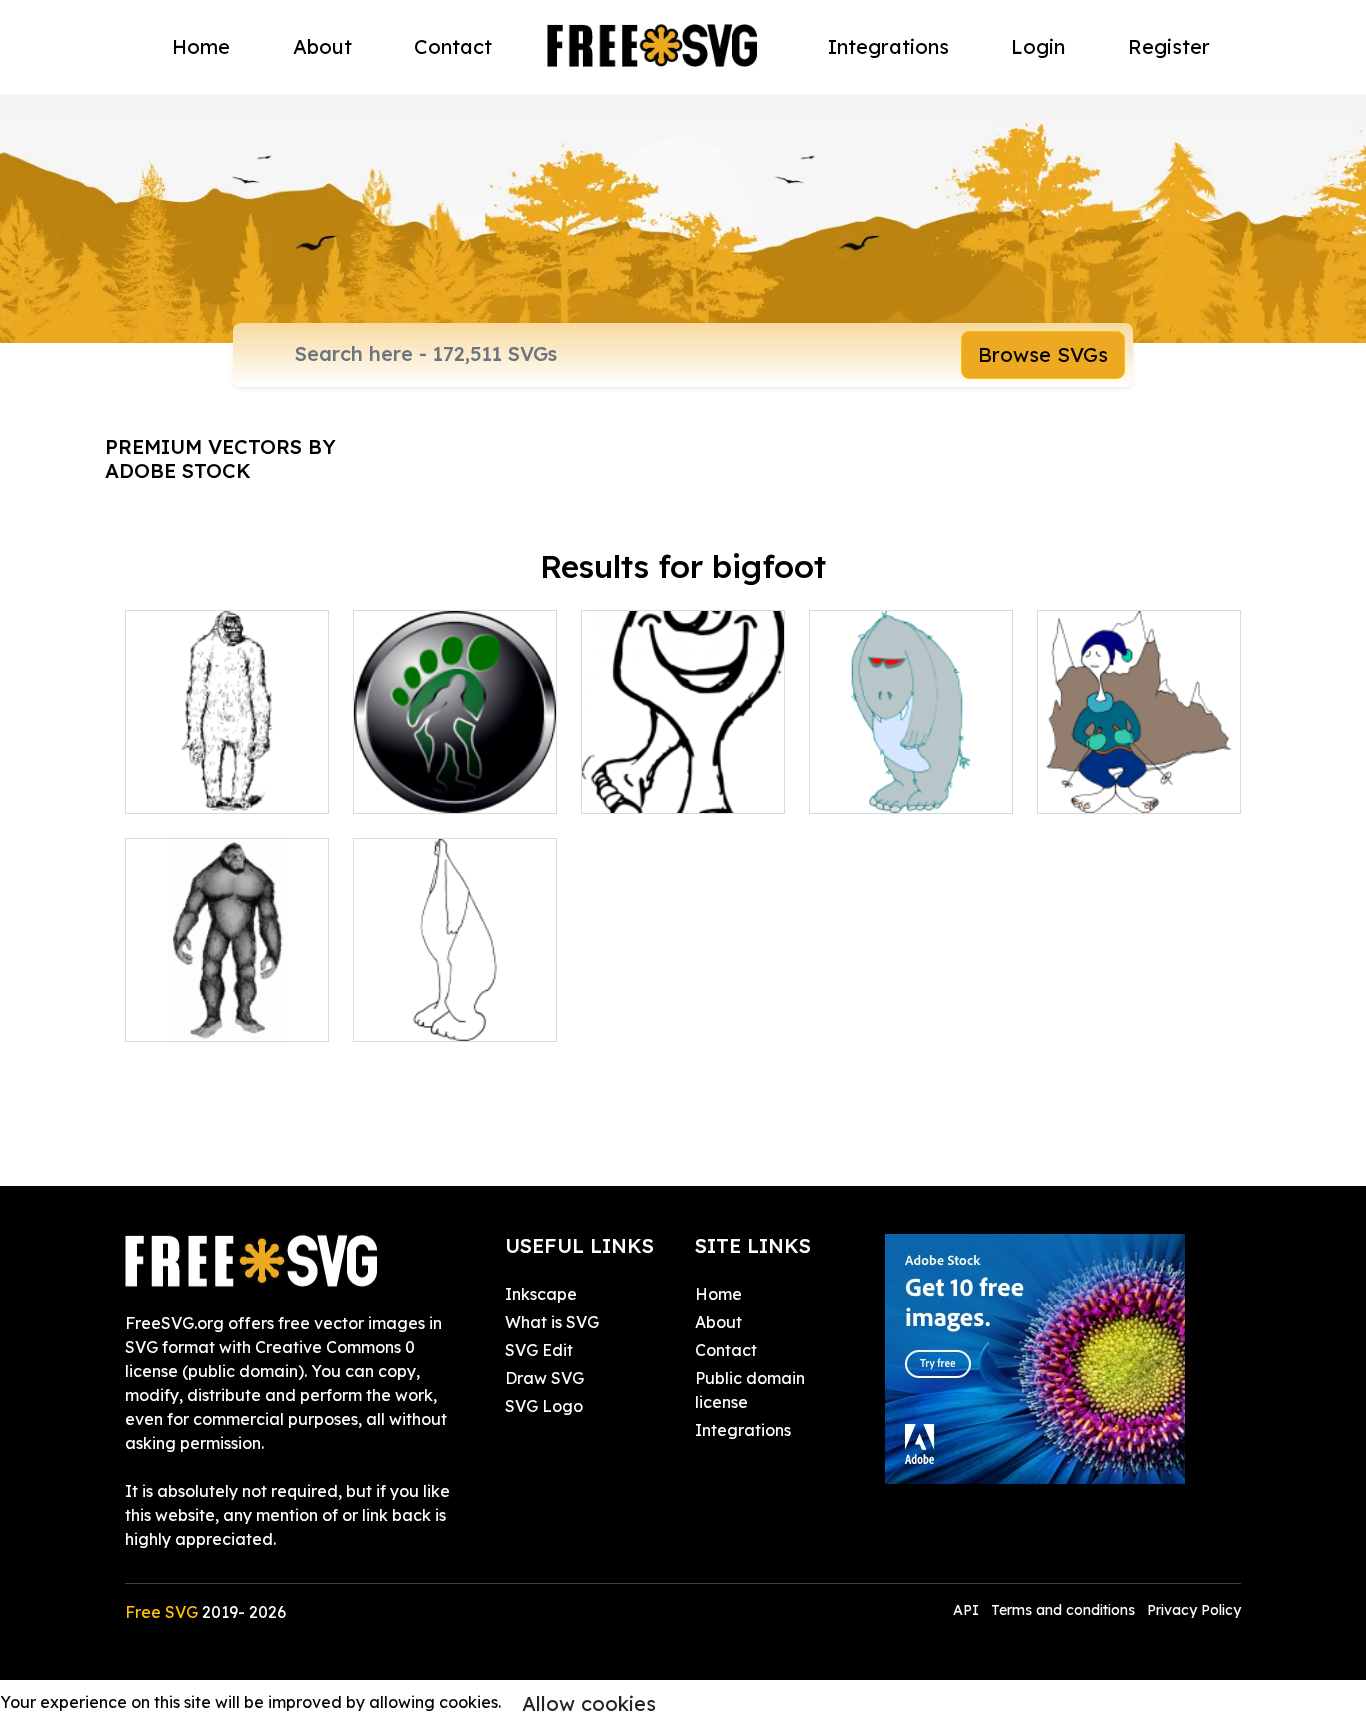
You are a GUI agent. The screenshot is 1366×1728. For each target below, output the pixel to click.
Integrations (888, 46)
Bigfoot (176, 1014)
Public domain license (750, 1390)
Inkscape (541, 1294)
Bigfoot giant (426, 1014)
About (322, 46)
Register (1169, 46)
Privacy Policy (1194, 1610)
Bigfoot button (431, 786)
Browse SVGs (1043, 354)
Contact (453, 46)
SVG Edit (539, 1350)
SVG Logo (544, 1406)
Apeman (179, 786)
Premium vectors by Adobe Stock (220, 458)
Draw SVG (544, 1378)
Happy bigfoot (660, 786)
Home (201, 46)
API (968, 1610)
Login (1038, 46)
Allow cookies (589, 1703)
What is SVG (552, 1322)
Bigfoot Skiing (1113, 786)
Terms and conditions (1063, 1610)
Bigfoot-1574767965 (908, 786)
